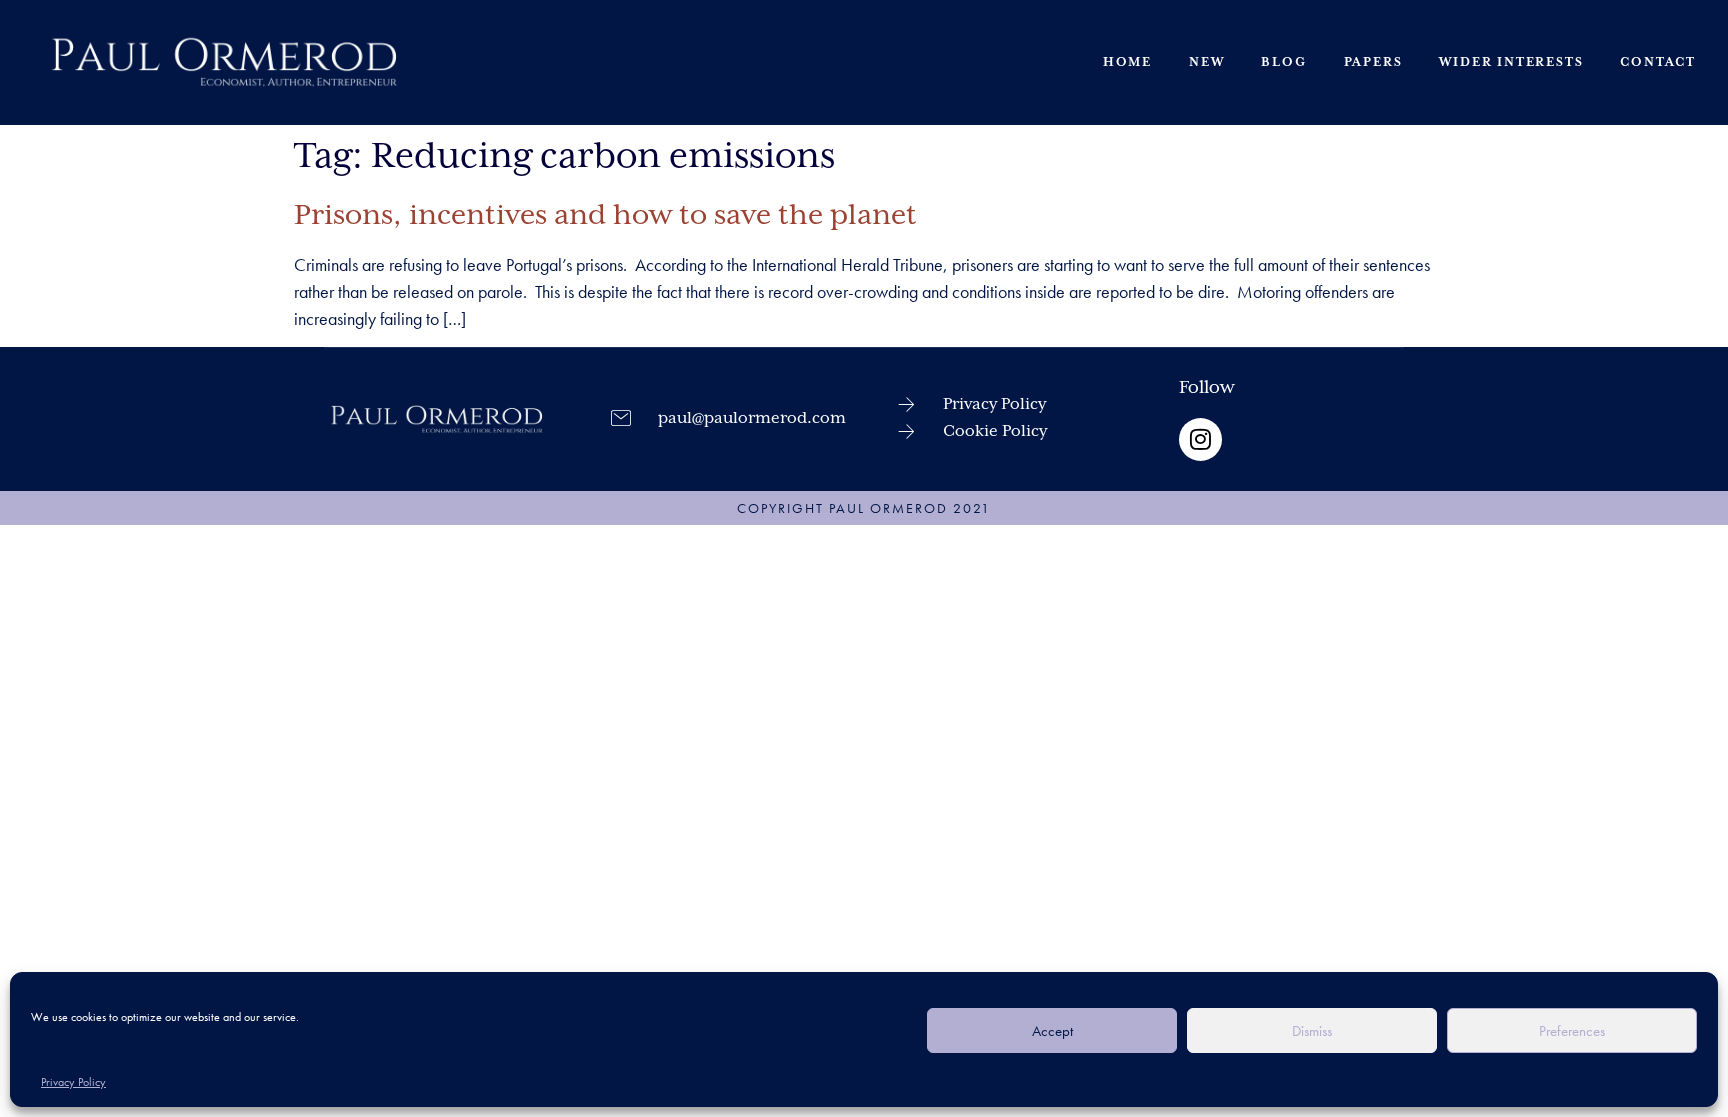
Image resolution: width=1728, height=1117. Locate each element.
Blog (1283, 62)
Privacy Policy (73, 1082)
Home (1127, 62)
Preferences (1572, 1031)
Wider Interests (1511, 62)
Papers (1373, 62)
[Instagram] (1200, 439)
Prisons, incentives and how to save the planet (605, 216)
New (1206, 62)
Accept (1052, 1031)
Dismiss (1312, 1031)
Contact (1658, 62)
